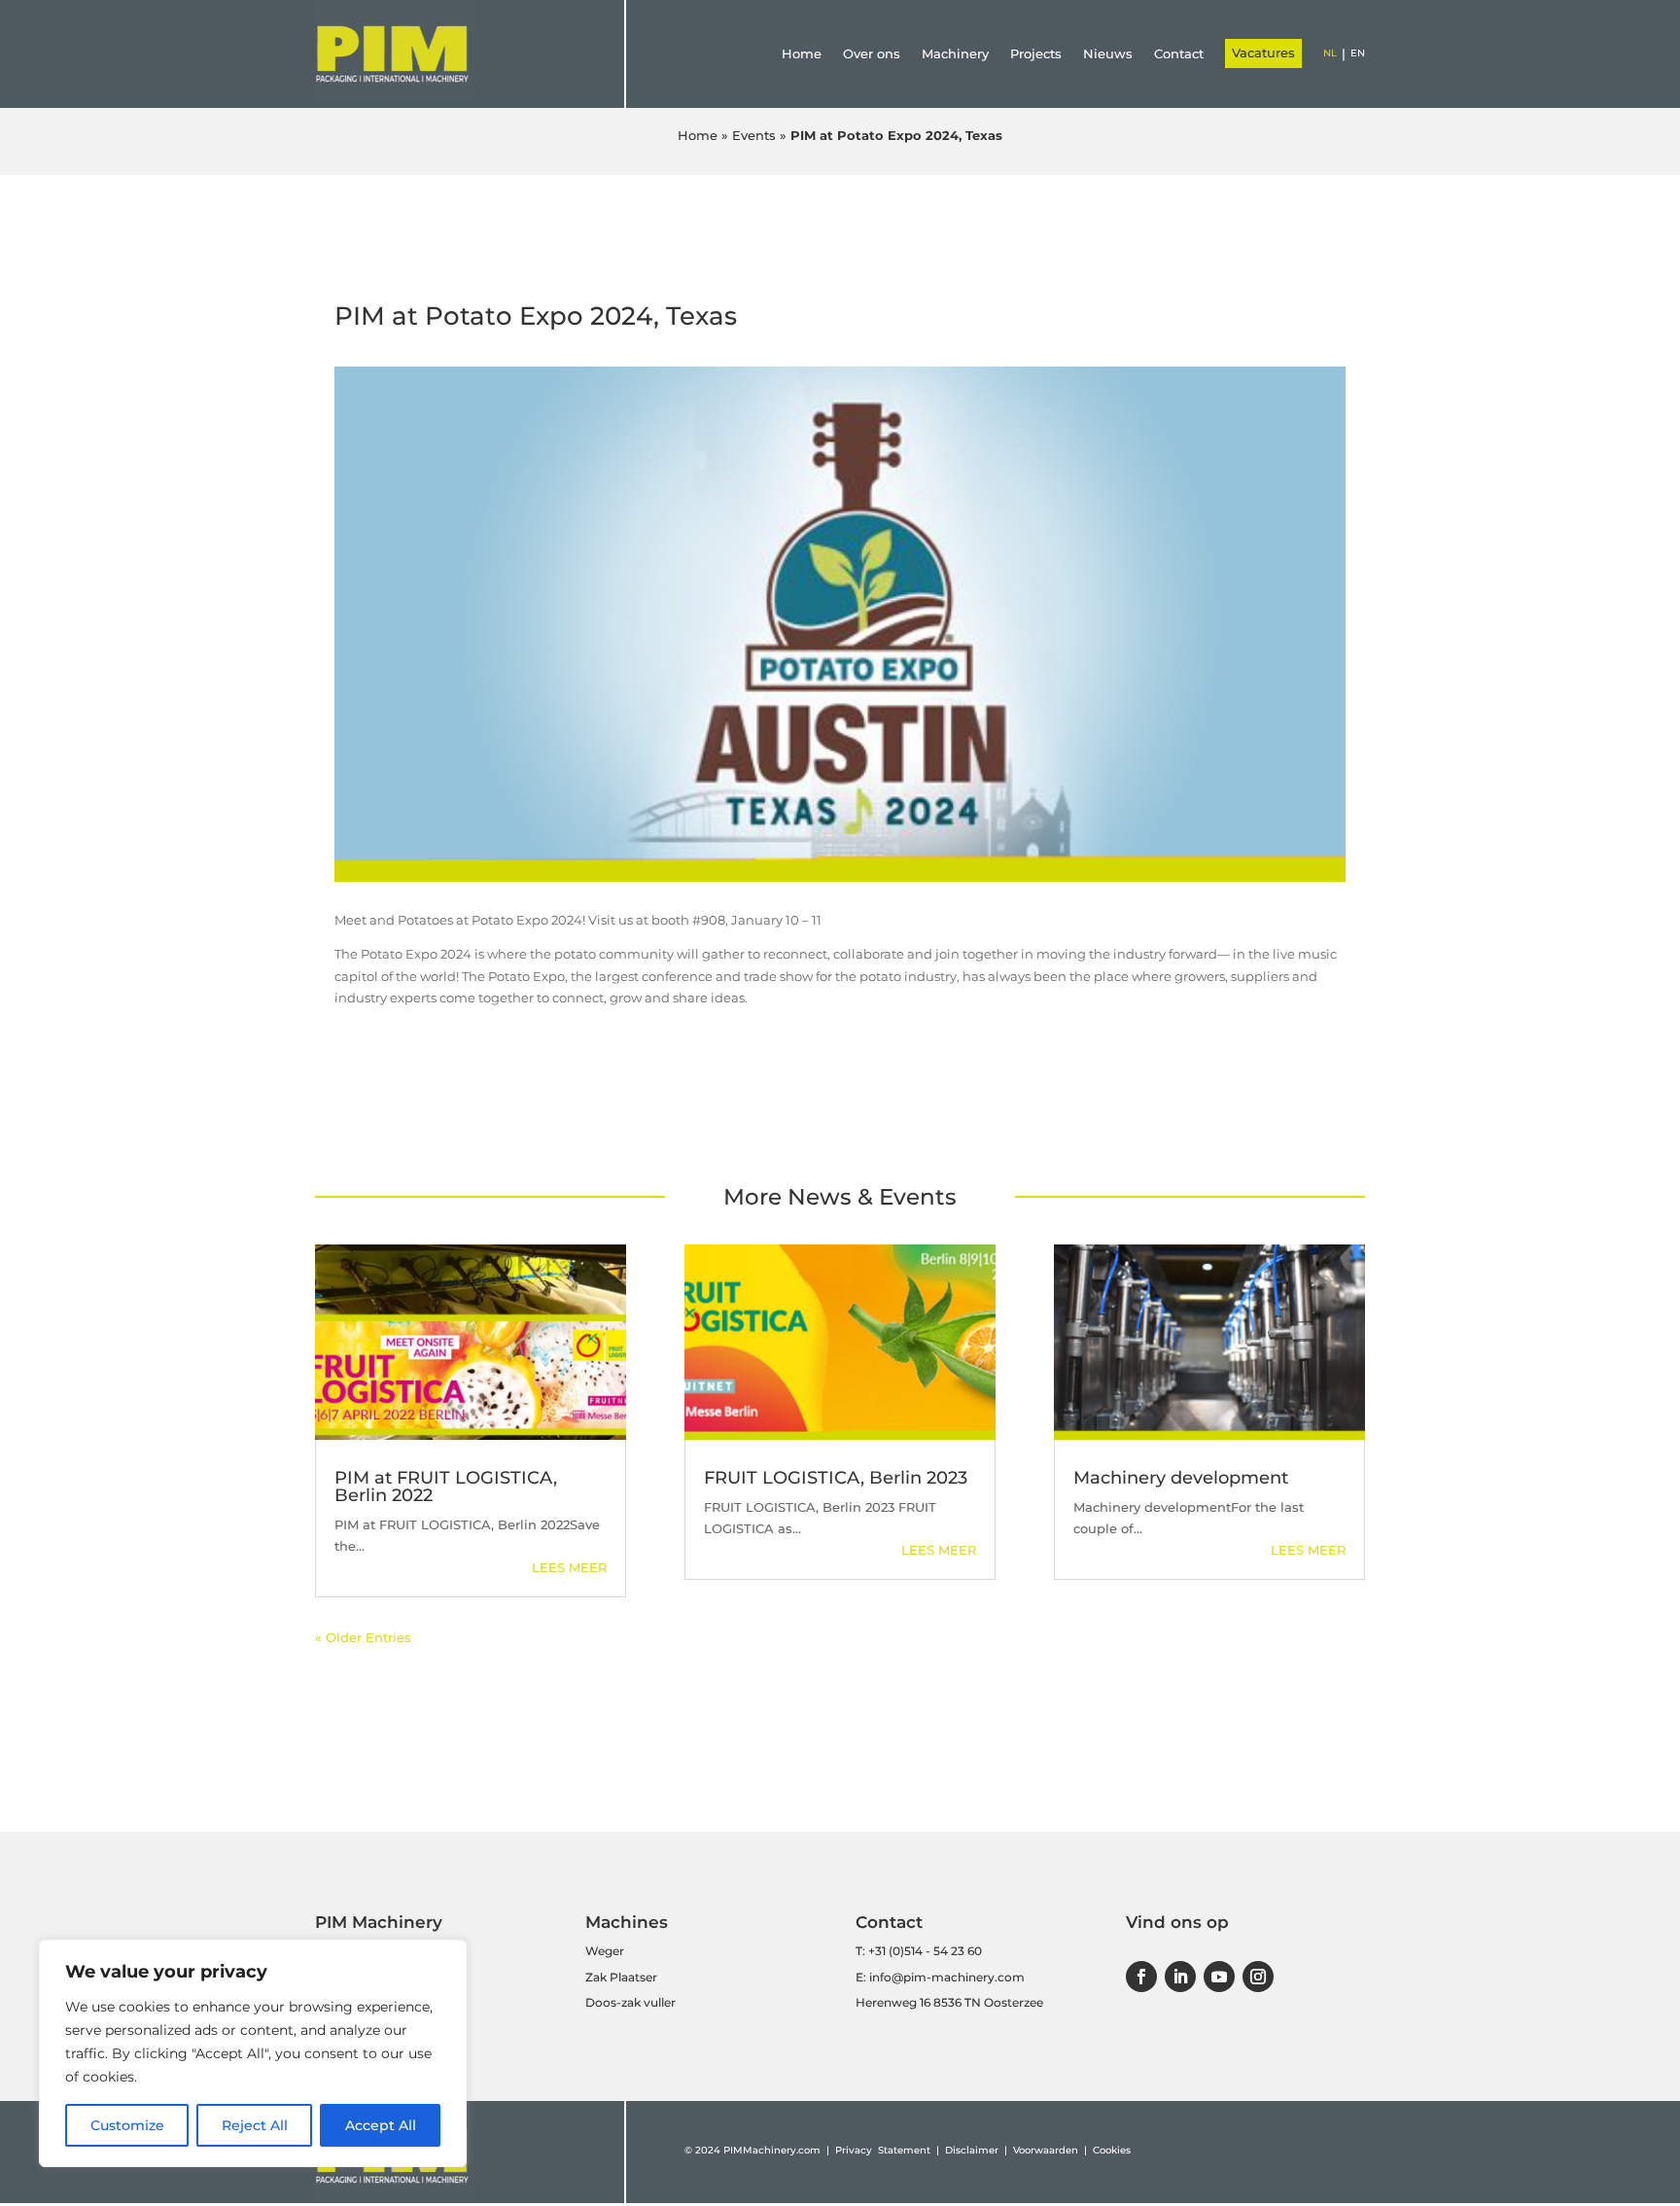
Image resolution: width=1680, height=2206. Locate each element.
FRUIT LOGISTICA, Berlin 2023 (836, 1478)
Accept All (381, 2125)
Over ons (872, 54)
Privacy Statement (884, 2150)
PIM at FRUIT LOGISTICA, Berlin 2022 (446, 1487)
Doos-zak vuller (630, 2002)
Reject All (255, 2125)
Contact (1179, 54)
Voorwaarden (1046, 2150)
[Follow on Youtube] (1219, 1977)
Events (754, 135)
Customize (127, 2125)
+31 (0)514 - (899, 1951)
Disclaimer (972, 2150)
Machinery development (1181, 1478)
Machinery (955, 54)
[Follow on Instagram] (1258, 1977)
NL (1330, 53)
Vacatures (1263, 53)
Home (802, 54)
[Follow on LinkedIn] (1180, 1977)
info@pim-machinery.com (947, 1977)
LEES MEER (569, 1567)
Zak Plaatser (621, 1977)
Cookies (1112, 2150)
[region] (253, 2053)
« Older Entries (363, 1637)
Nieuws (1108, 54)
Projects (1036, 54)
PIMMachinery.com (772, 2150)
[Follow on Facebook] (1141, 1977)
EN (1358, 53)
